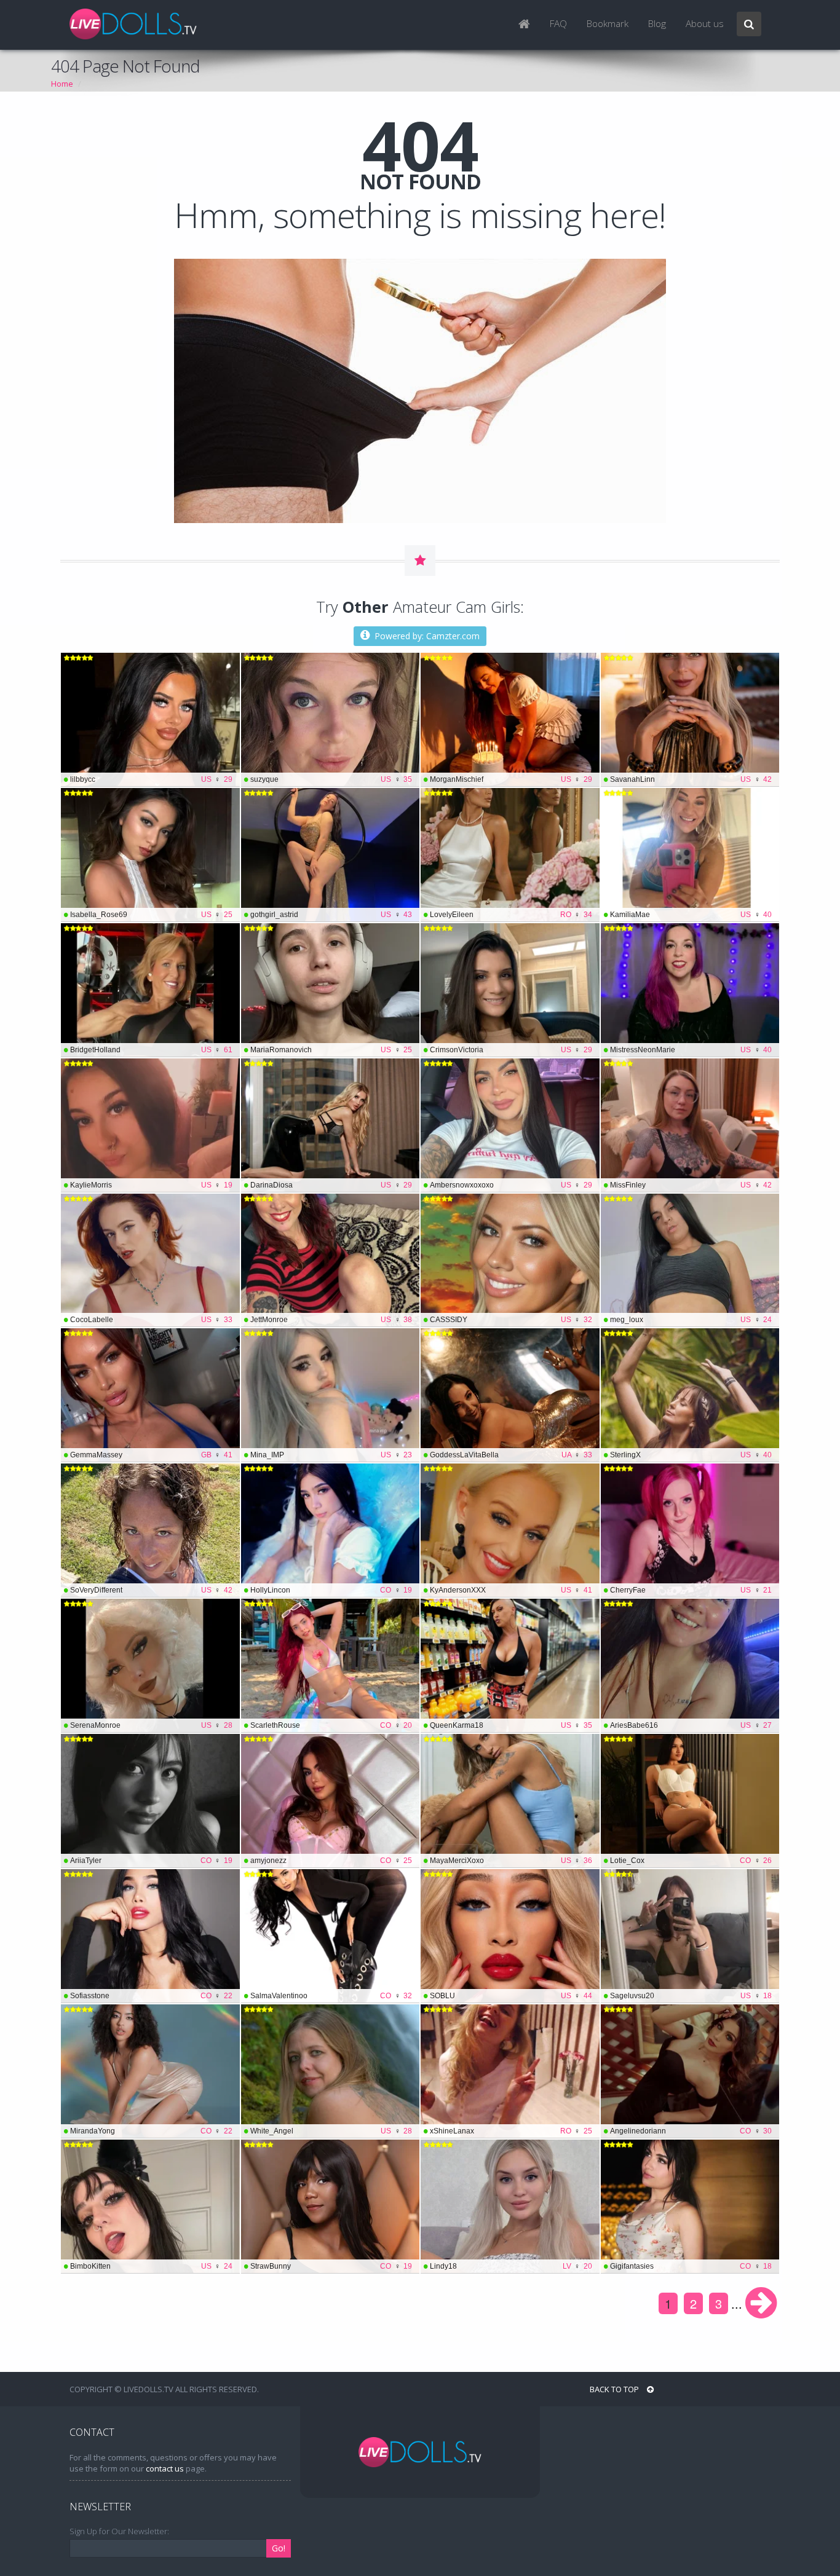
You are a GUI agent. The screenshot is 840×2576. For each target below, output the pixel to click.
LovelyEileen (511, 915)
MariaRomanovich (331, 1050)
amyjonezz (331, 1861)
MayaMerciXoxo (511, 1861)
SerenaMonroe (151, 1725)
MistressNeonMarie (691, 1050)
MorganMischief (511, 779)
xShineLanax (511, 2131)
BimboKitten (151, 2266)
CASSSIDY (511, 1320)
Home (62, 84)
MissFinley (691, 1185)
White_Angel (331, 2131)
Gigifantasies (691, 2266)
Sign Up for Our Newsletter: (119, 2531)
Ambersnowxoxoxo (511, 1185)
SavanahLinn (691, 779)
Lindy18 (511, 2266)
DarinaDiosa (331, 1185)
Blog (657, 24)
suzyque (331, 779)
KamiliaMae (691, 915)
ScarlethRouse (331, 1725)
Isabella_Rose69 (151, 915)
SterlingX (691, 1455)
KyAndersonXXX (511, 1590)
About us (705, 24)
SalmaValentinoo (331, 1996)
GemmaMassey (151, 1455)
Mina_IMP (331, 1455)
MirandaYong (151, 2131)
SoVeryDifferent (151, 1590)
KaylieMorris (151, 1185)
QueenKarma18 (511, 1725)
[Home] (524, 25)
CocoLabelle (151, 1320)
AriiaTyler (151, 1861)
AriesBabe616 (691, 1725)
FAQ (558, 24)
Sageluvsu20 (691, 1996)
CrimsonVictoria (511, 1050)
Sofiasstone (151, 1996)
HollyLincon (331, 1590)
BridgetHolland (151, 1050)
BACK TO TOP (615, 2389)
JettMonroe (331, 1320)
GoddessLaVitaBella (511, 1455)
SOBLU (511, 1996)
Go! (279, 2548)
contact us (165, 2468)
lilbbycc (151, 779)
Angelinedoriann (691, 2131)
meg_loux (691, 1320)
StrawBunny (331, 2266)
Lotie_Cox (691, 1861)
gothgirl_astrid (331, 915)
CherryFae (691, 1590)
